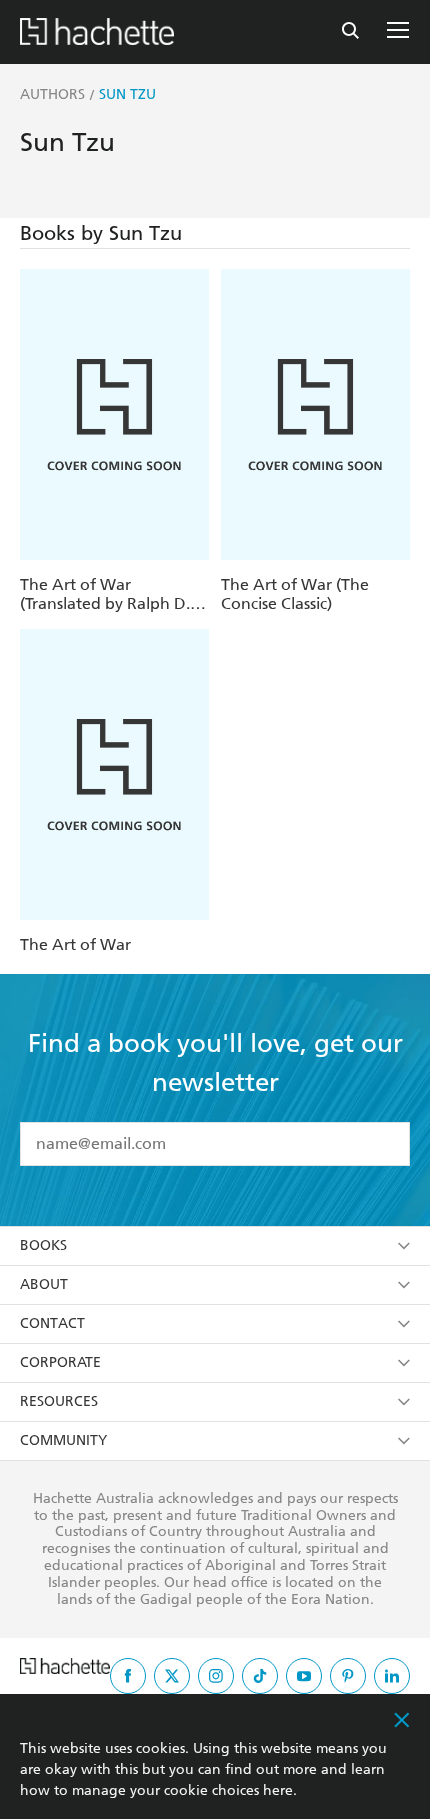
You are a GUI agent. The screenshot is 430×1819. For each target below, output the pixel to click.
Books (43, 1245)
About (44, 1284)
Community (63, 1440)
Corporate (60, 1362)
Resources (59, 1401)
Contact (52, 1323)
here (278, 1790)
